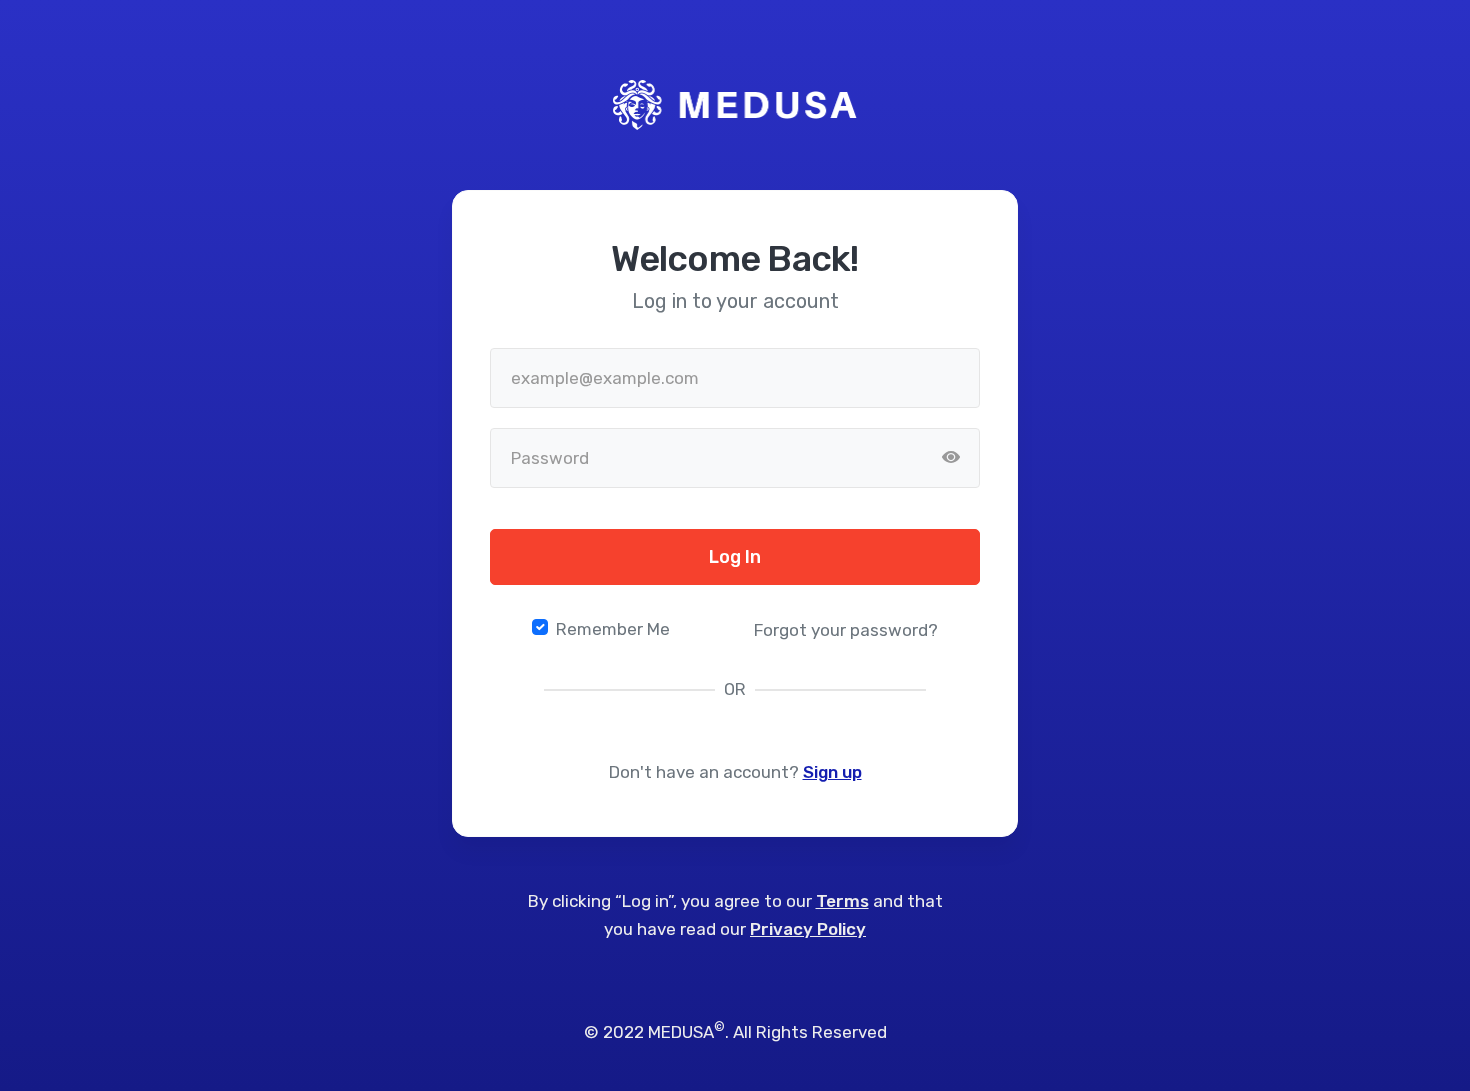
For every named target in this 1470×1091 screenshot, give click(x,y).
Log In (735, 557)
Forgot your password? (846, 630)
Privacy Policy (808, 929)
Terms (842, 901)
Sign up (832, 772)
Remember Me (613, 629)
